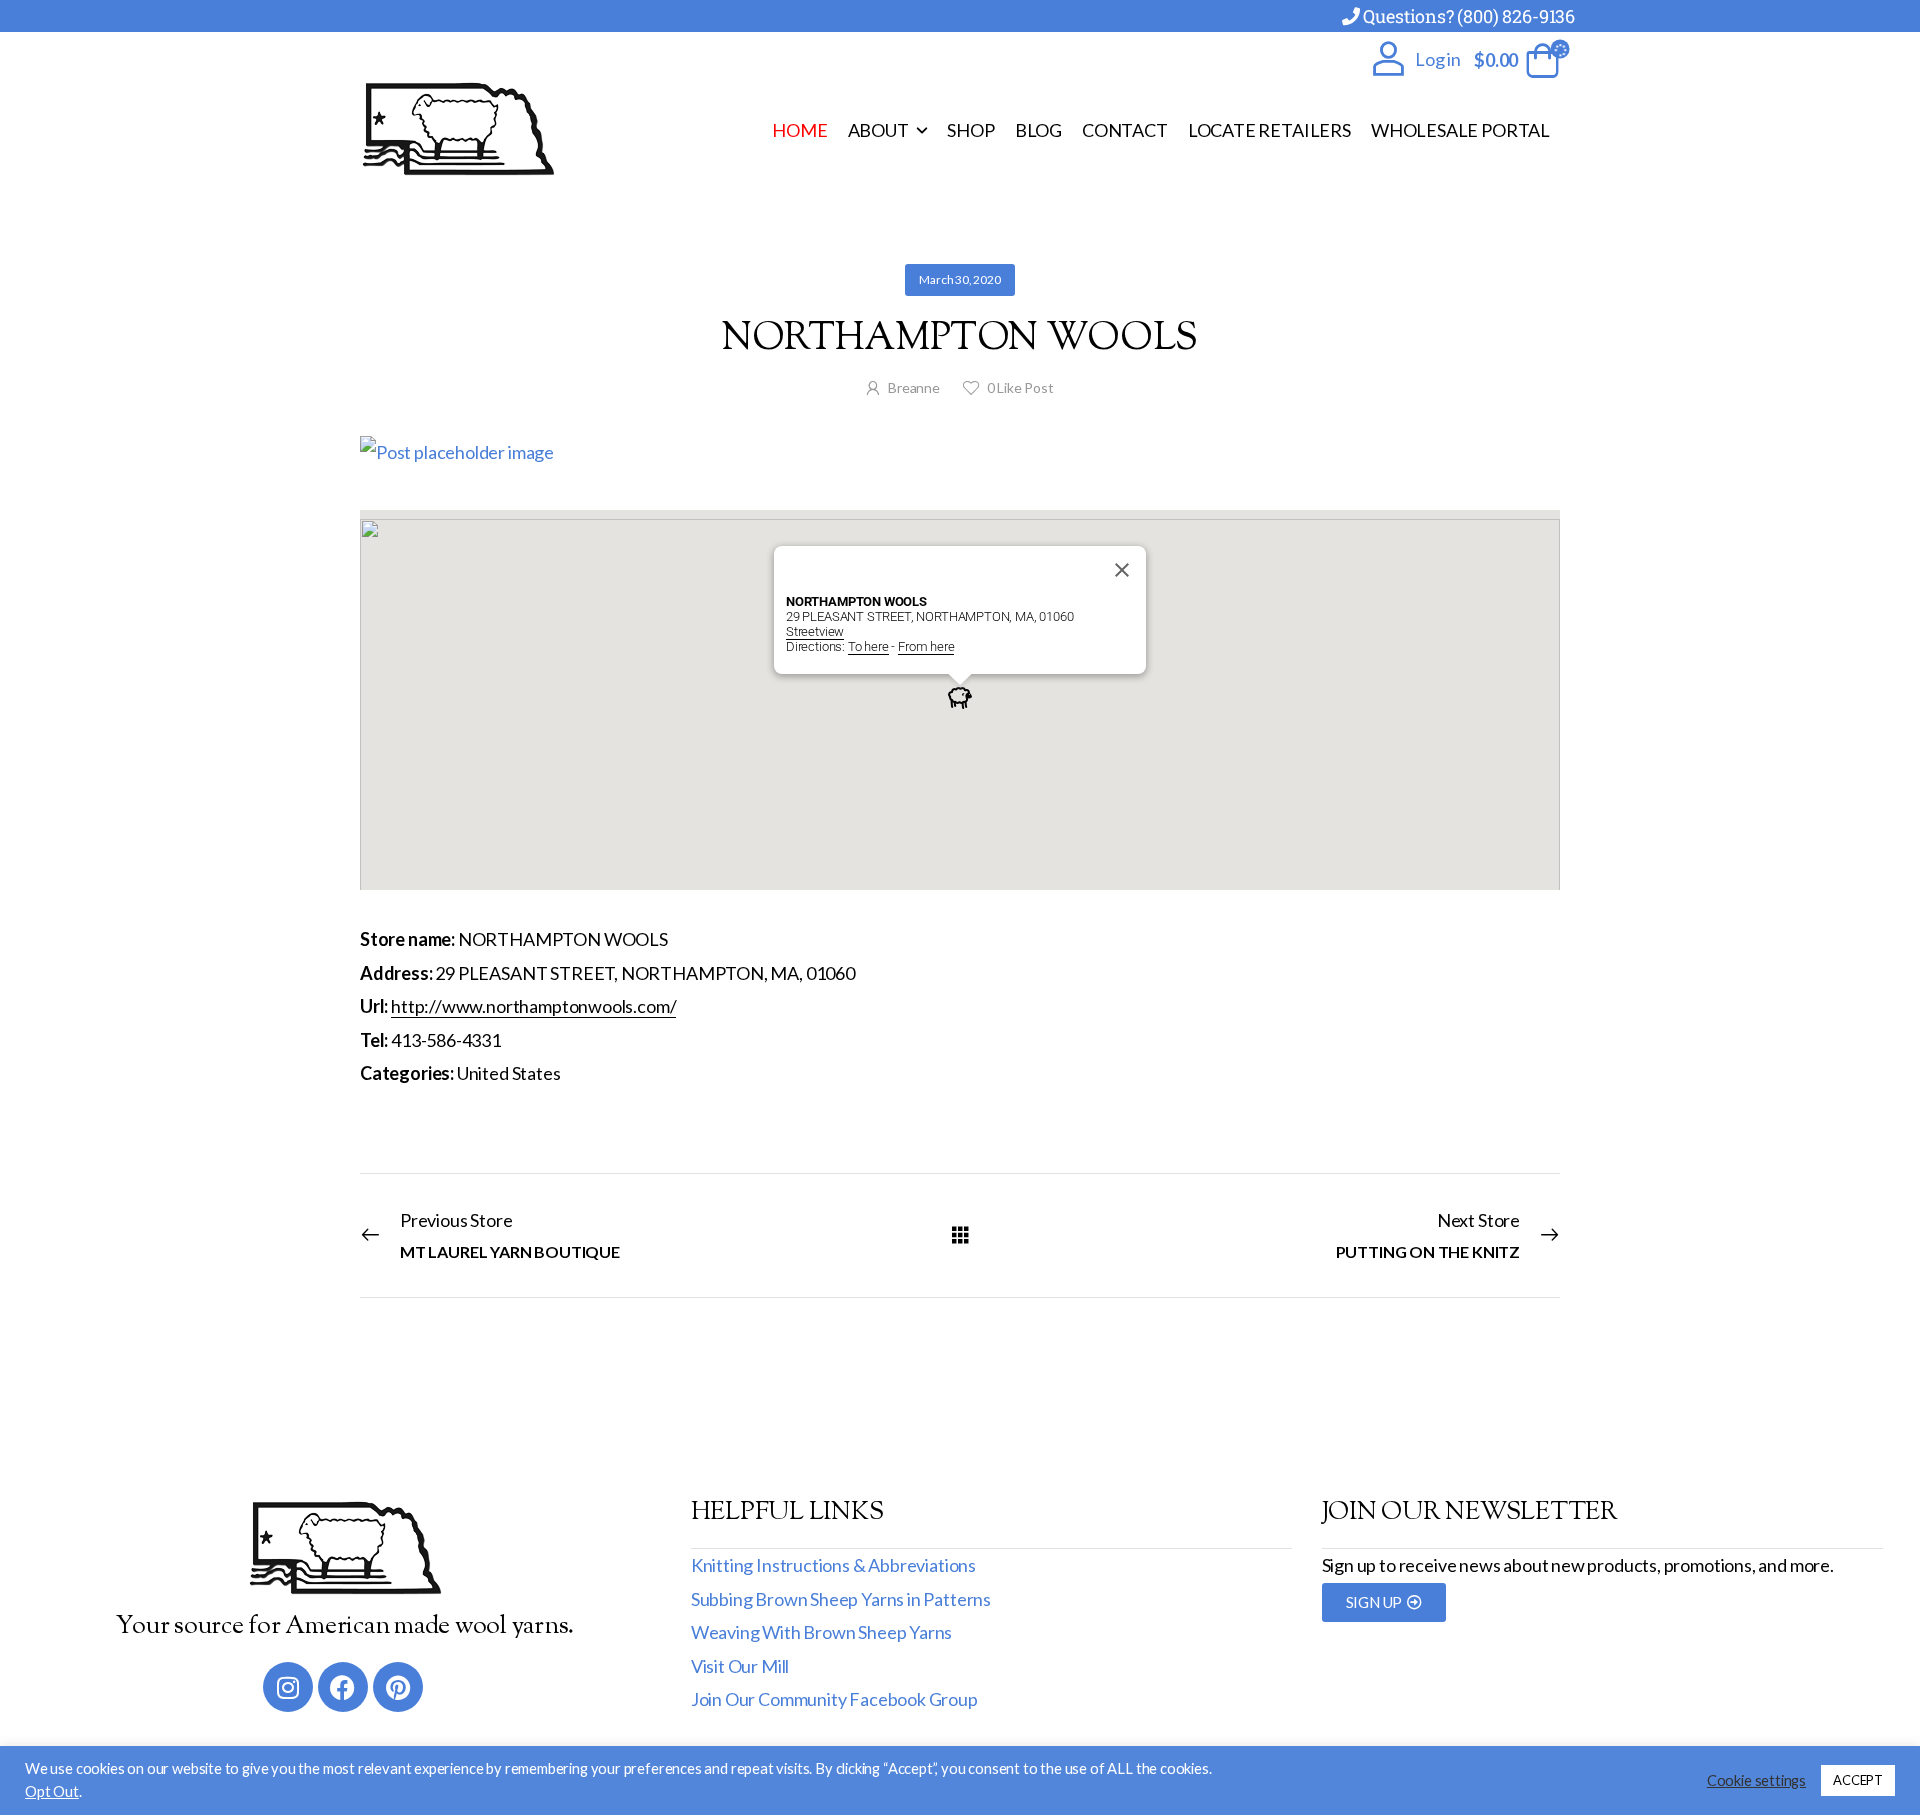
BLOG (1038, 130)
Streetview (815, 631)
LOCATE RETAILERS (1269, 130)
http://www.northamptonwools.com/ (533, 1006)
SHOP (970, 130)
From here (926, 646)
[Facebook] (343, 1687)
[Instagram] (288, 1687)
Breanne (914, 387)
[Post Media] (960, 452)
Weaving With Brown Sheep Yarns (822, 1632)
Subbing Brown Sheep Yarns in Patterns (841, 1599)
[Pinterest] (398, 1687)
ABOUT (878, 130)
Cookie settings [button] (1756, 1780)
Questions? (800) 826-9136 (1469, 16)
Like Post (1020, 387)
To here (868, 646)
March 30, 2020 (959, 279)
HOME (799, 130)
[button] (960, 697)
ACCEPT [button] (1858, 1780)
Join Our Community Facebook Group (834, 1699)
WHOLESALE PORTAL (1460, 130)
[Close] (1122, 570)
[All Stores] (960, 1234)
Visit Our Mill (740, 1666)
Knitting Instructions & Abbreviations (833, 1565)
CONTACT (1125, 130)
